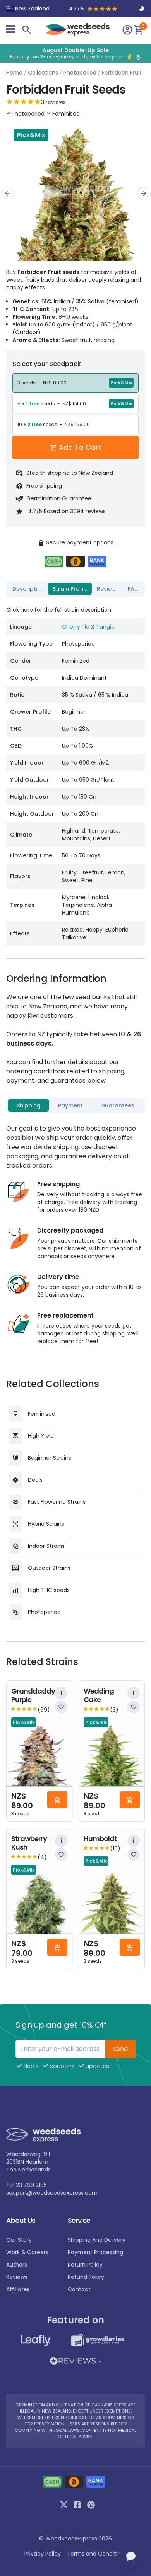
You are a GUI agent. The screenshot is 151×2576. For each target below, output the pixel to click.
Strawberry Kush (29, 1843)
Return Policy (85, 2265)
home (14, 73)
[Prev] (8, 193)
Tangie (105, 627)
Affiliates (18, 2289)
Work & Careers (27, 2252)
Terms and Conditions (97, 2554)
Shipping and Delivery (97, 2240)
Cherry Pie (76, 627)
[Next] (143, 193)
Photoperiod (80, 73)
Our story (19, 2240)
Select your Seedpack (47, 364)
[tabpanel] (75, 773)
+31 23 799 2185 (27, 2185)
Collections (43, 73)
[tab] (28, 589)
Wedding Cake (99, 1696)
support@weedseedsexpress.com (52, 2193)
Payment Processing (95, 2252)
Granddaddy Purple (33, 1696)
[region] (75, 53)
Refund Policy (86, 2277)
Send (120, 2049)
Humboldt (100, 1839)
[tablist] (75, 589)
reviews (17, 2277)
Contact (79, 2289)
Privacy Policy (43, 2554)
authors (17, 2265)
